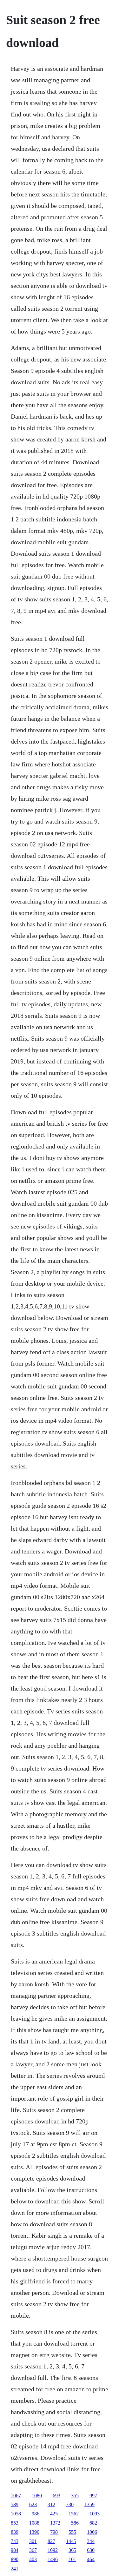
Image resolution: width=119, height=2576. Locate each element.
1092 (53, 2550)
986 (36, 2514)
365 (72, 2550)
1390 (34, 2532)
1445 (71, 2541)
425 (54, 2514)
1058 (16, 2514)
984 (15, 2550)
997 (93, 2496)
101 (72, 2559)
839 (15, 2532)
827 (51, 2541)
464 (91, 2559)
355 (75, 2496)
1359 (89, 2504)
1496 (53, 2559)
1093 (95, 2514)
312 (51, 2504)
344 (91, 2541)
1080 (37, 2496)
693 (56, 2496)
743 (15, 2541)
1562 (74, 2514)
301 (33, 2541)
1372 (55, 2523)
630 (91, 2550)
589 (15, 2504)
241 (15, 2569)
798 (54, 2532)
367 (33, 2550)
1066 (92, 2532)
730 (70, 2504)
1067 (16, 2496)
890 (15, 2559)
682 (93, 2523)
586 (75, 2523)
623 (33, 2504)
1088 (34, 2523)
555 (72, 2532)
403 (33, 2559)
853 (15, 2523)
